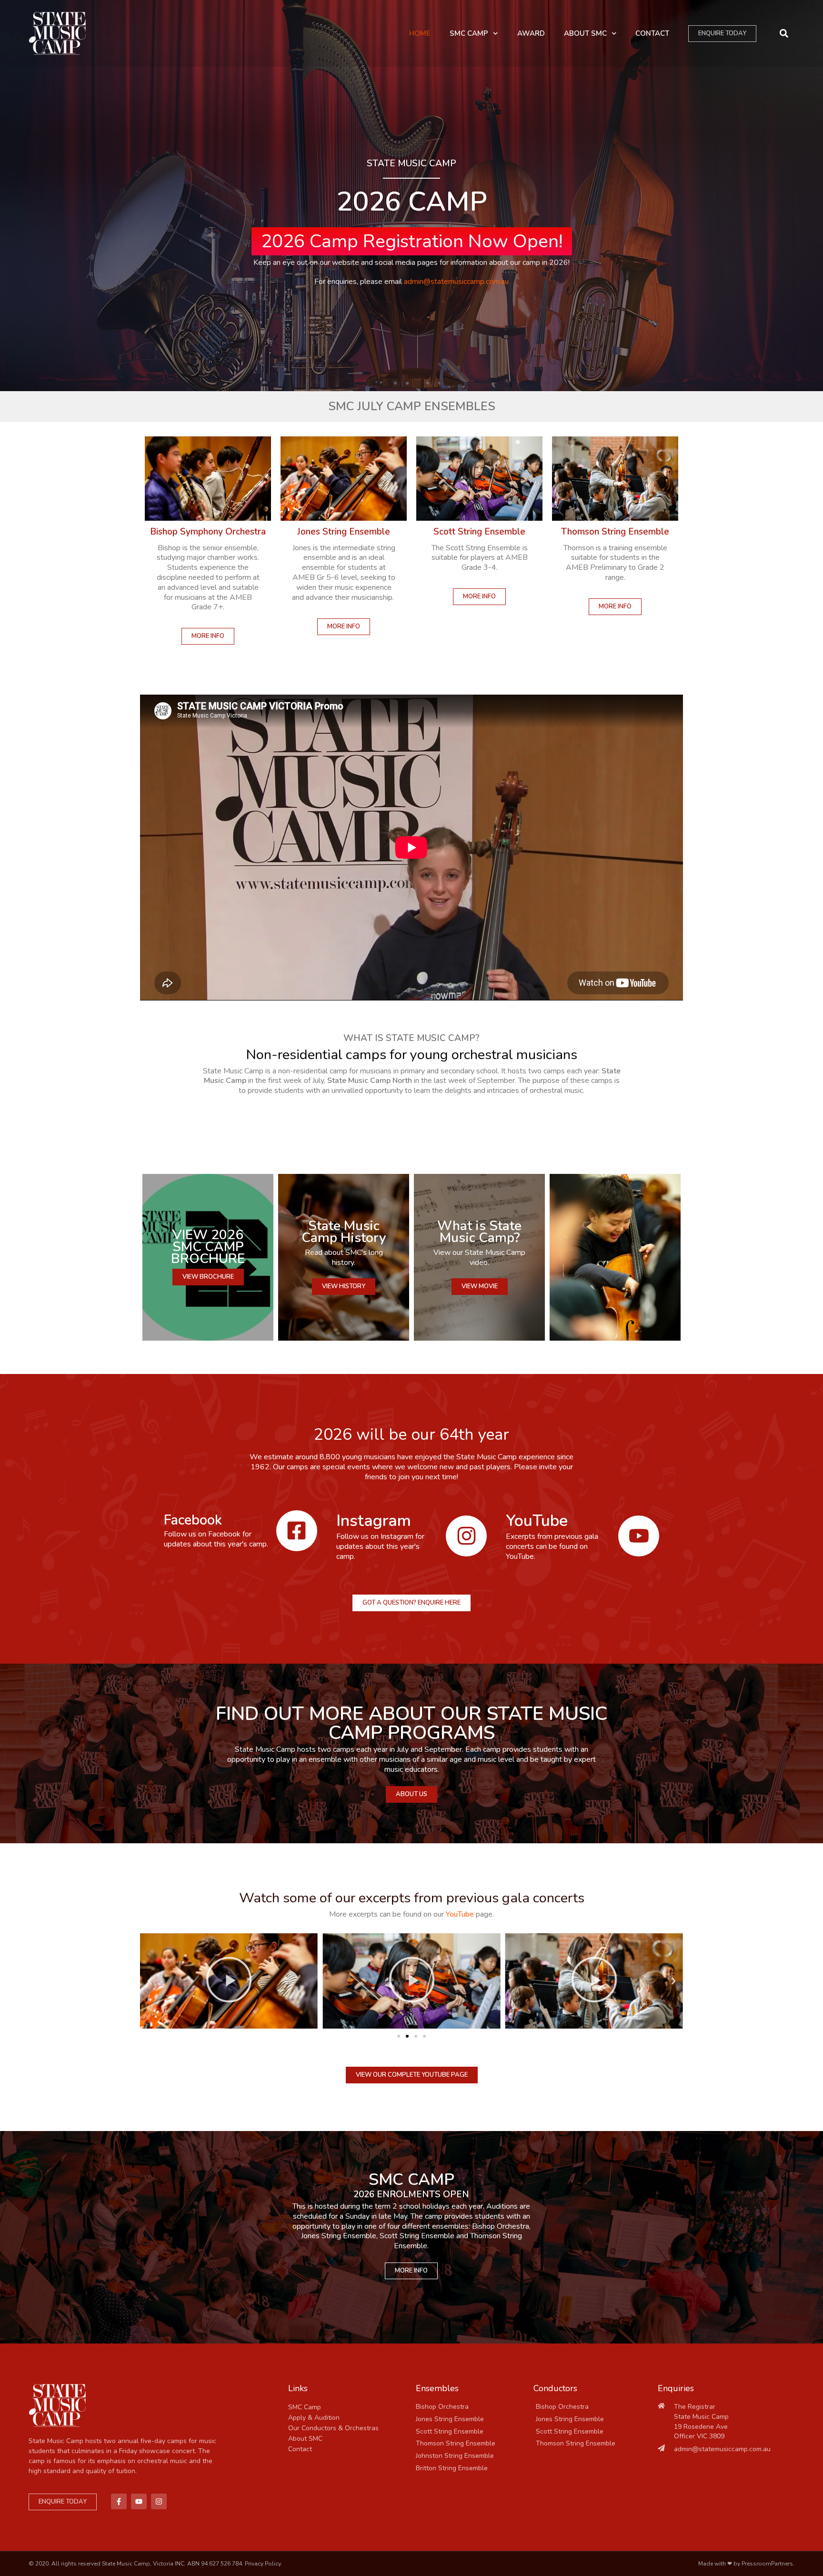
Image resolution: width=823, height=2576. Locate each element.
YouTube (537, 1521)
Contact (652, 33)
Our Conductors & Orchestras (333, 2428)
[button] (784, 34)
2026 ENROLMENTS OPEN (411, 2194)
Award (531, 33)
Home (420, 33)
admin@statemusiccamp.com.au (456, 282)
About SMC (585, 33)
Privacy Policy (263, 2564)
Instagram (374, 1521)
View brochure (208, 1277)
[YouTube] (639, 1536)
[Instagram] (466, 1536)
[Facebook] (297, 1531)
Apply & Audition (314, 2418)
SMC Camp (469, 33)
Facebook (193, 1520)
